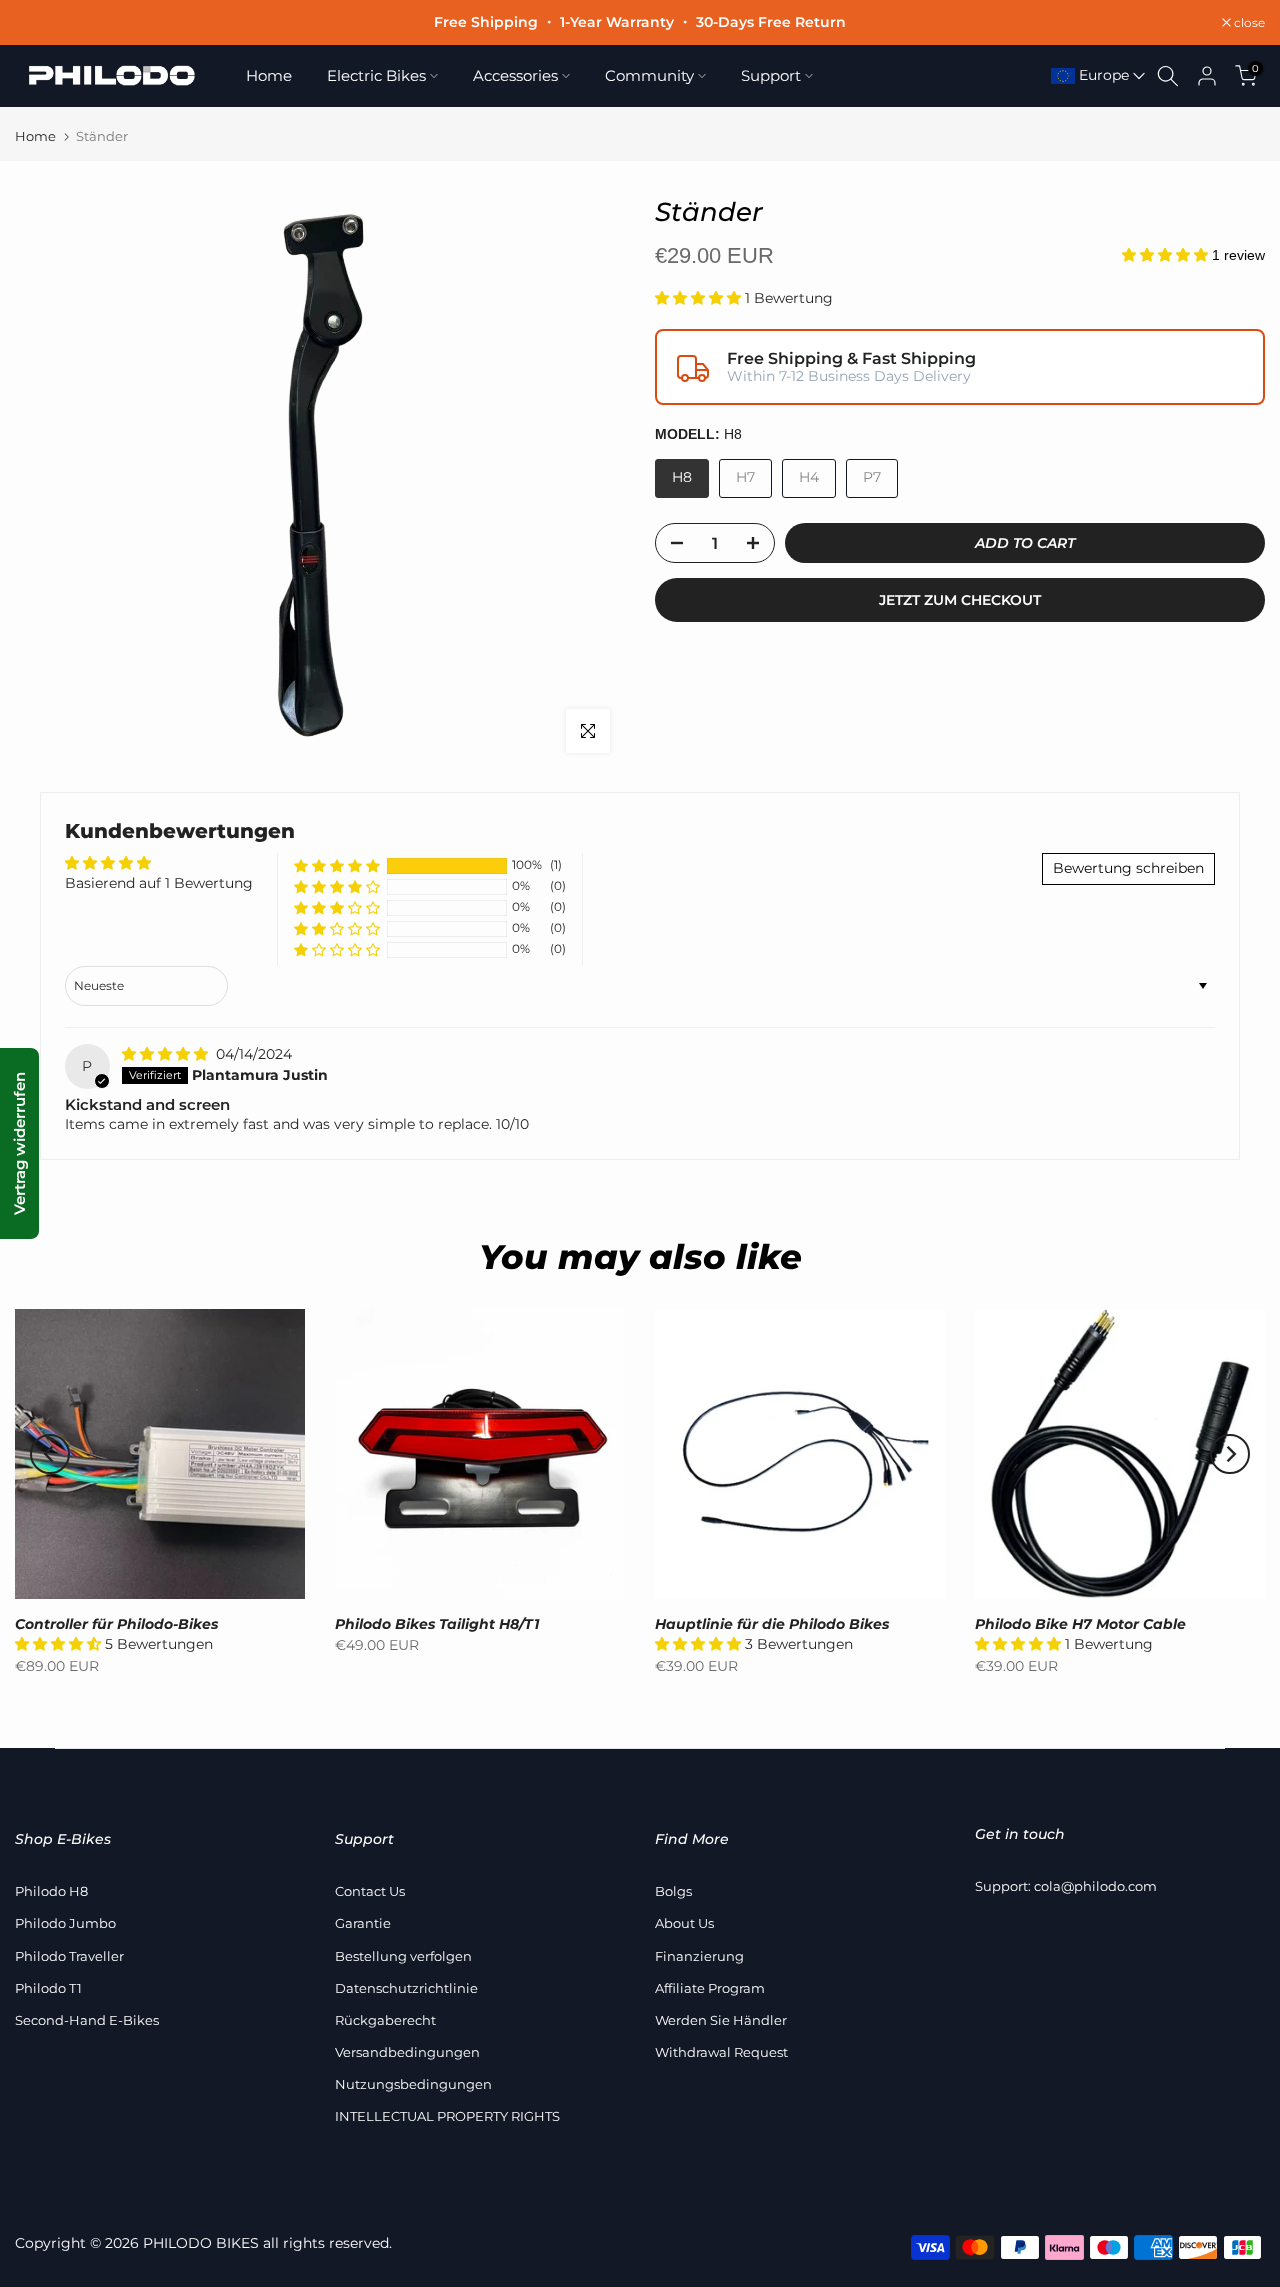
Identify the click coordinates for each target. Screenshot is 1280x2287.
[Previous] (50, 1454)
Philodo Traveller (69, 1956)
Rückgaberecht (385, 2020)
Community (649, 75)
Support (771, 75)
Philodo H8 (51, 1891)
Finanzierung (699, 1956)
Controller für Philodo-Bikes (116, 1624)
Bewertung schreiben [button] (1128, 868)
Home (269, 75)
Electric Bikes (376, 75)
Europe (1102, 75)
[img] (167, 1054)
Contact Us (370, 1891)
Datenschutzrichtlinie (406, 1988)
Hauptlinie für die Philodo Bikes (772, 1624)
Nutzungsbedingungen (413, 2084)
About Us (684, 1923)
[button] (1167, 255)
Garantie (363, 1923)
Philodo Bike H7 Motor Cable (1080, 1624)
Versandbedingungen (407, 2052)
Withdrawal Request (721, 2052)
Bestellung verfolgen (403, 1956)
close (41, 23)
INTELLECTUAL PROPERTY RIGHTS (447, 2116)
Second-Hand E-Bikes (87, 2020)
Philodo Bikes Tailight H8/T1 (437, 1624)
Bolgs (673, 1891)
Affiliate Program (710, 1988)
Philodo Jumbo (65, 1923)
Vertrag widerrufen (19, 1143)
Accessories (515, 75)
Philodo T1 (48, 1988)
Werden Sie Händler (721, 2020)
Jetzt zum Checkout (960, 600)
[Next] (1230, 1454)
